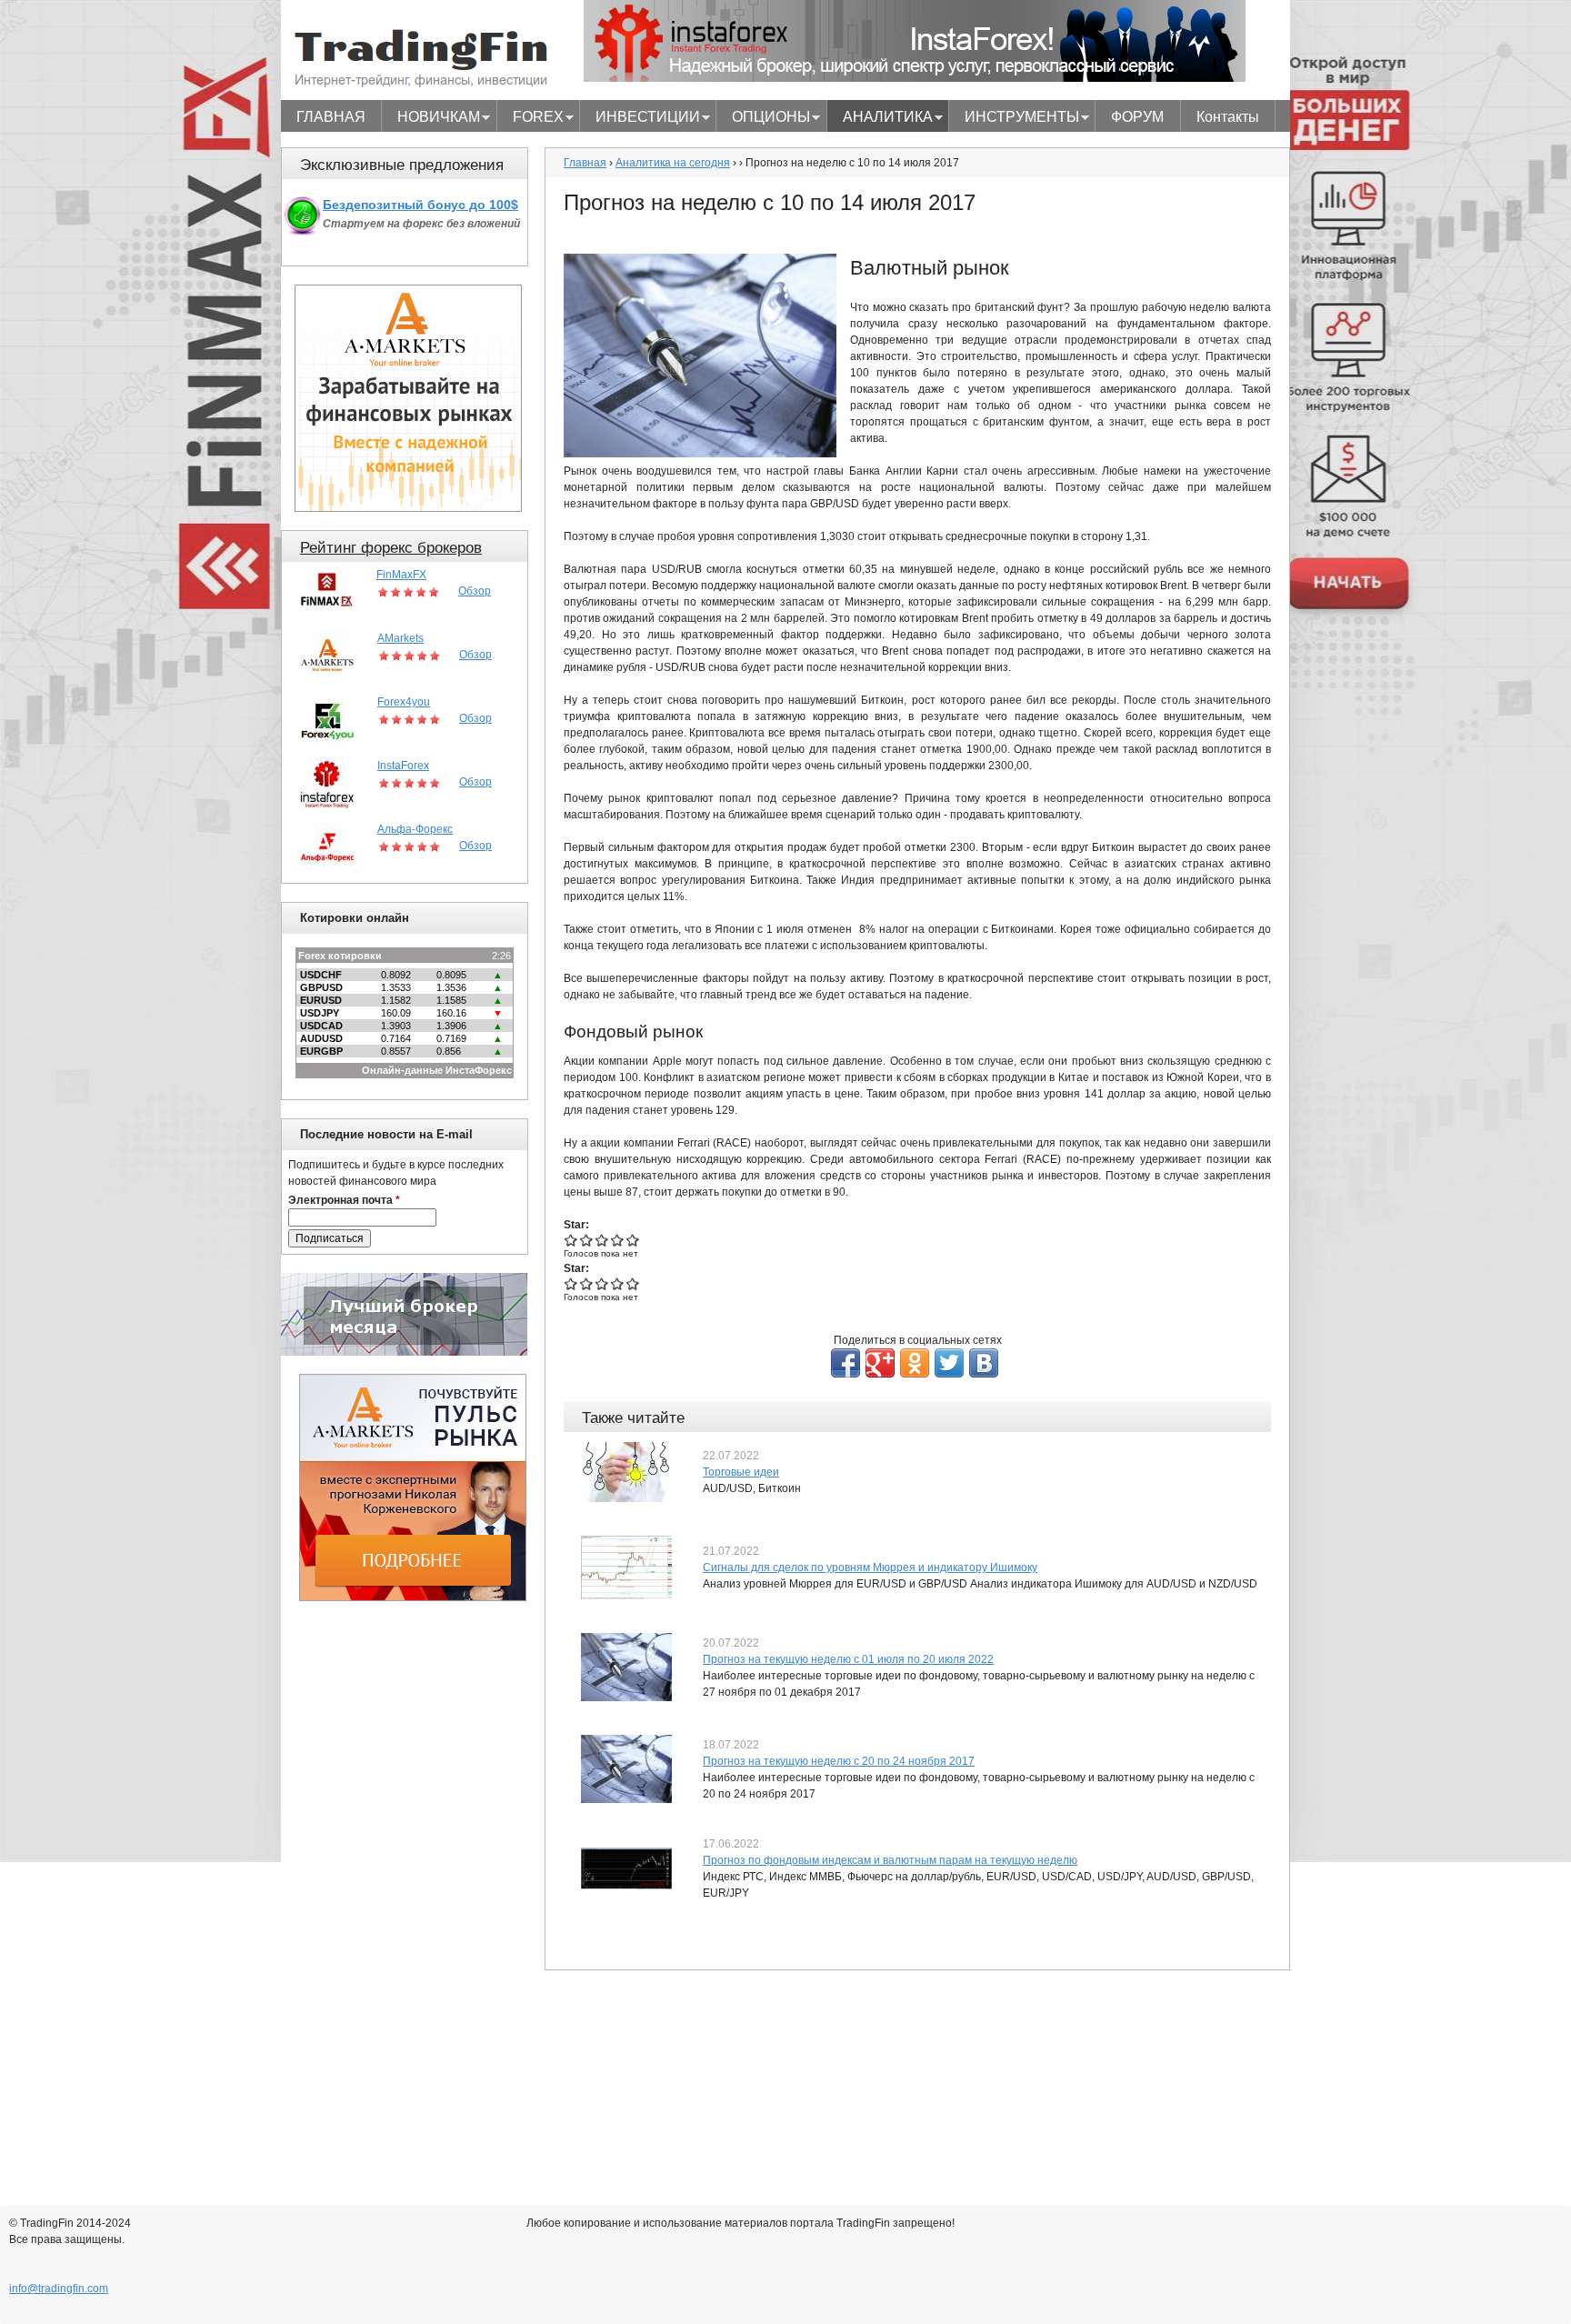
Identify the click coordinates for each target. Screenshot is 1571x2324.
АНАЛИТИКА (880, 119)
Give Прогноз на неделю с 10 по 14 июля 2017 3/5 (602, 1240)
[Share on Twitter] (949, 1363)
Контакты (1228, 117)
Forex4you (404, 702)
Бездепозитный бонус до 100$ (420, 205)
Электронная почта (344, 1200)
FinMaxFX (401, 575)
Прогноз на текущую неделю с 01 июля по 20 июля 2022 (848, 1659)
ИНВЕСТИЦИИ (640, 119)
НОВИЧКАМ (431, 119)
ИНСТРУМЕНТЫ (1014, 119)
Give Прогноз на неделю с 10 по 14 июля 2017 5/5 (633, 1240)
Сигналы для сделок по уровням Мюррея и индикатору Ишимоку (870, 1568)
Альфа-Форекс (415, 829)
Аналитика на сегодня (673, 163)
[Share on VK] (984, 1363)
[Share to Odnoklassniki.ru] (915, 1363)
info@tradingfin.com (59, 2289)
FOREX (530, 119)
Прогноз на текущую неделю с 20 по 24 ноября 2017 (839, 1761)
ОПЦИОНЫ (763, 119)
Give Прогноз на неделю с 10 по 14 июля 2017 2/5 (587, 1240)
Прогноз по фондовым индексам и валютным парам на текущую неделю (890, 1860)
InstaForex (403, 766)
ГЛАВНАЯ (331, 117)
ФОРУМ (1137, 117)
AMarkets (400, 638)
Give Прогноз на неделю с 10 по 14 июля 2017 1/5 (571, 1240)
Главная (585, 163)
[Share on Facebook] (846, 1363)
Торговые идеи (741, 1472)
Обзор (475, 591)
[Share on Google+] (880, 1363)
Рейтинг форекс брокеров (391, 548)
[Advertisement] (413, 1892)
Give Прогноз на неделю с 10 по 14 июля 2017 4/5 (618, 1240)
